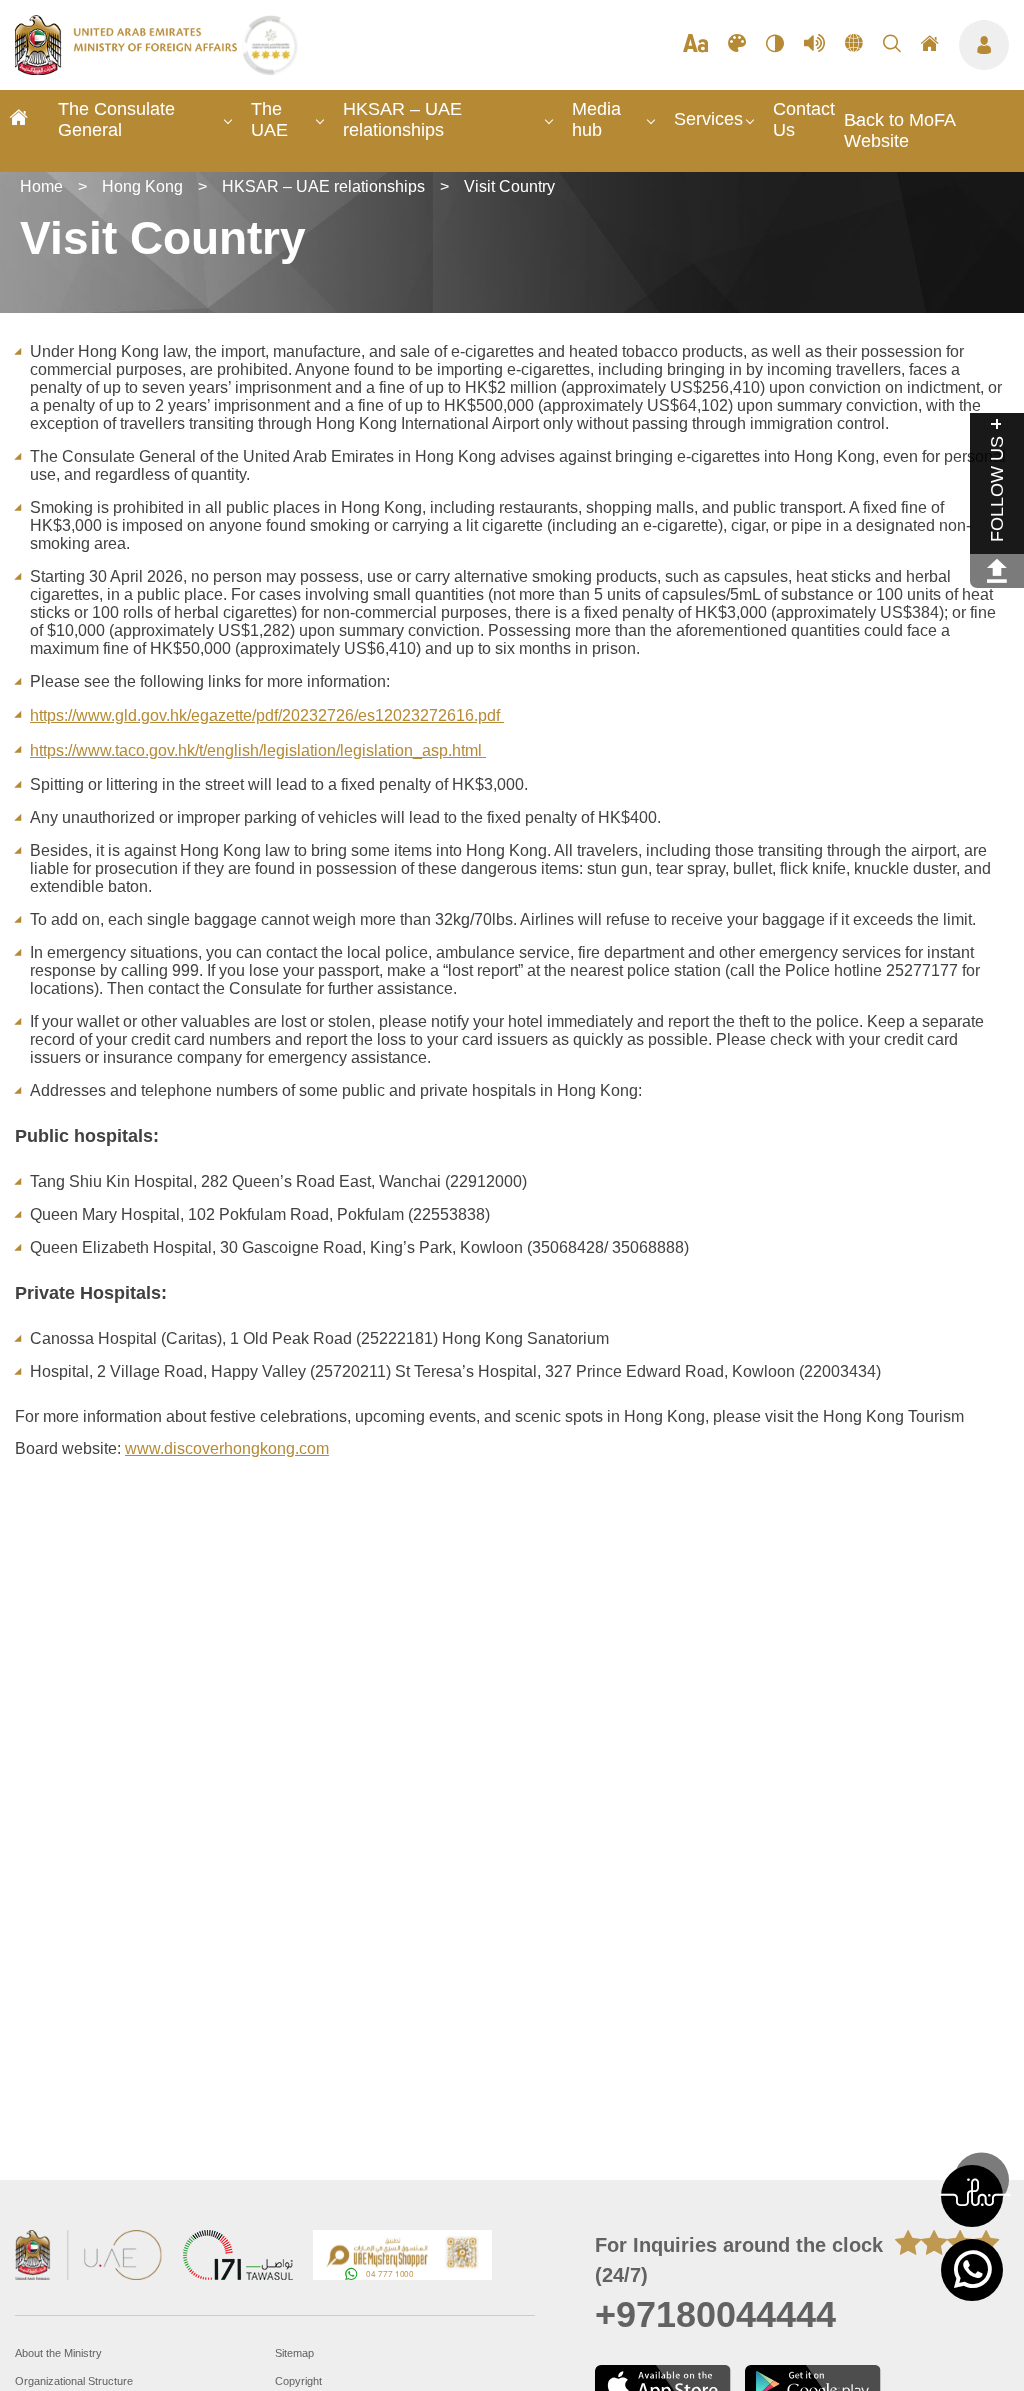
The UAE (269, 119)
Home (41, 186)
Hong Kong (142, 186)
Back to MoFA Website (899, 130)
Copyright (298, 2381)
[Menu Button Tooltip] (984, 45)
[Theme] (737, 45)
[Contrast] (775, 45)
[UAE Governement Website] (89, 2257)
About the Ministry (58, 2353)
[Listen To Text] (814, 45)
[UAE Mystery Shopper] (403, 2257)
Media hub (596, 119)
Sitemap (294, 2353)
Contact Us (804, 119)
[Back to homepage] (128, 69)
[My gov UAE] (238, 2257)
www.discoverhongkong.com (227, 1448)
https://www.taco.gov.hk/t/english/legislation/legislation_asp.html (258, 750)
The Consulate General (116, 119)
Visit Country (509, 186)
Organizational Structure (74, 2381)
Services (708, 119)
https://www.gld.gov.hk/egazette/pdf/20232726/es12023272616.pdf (267, 715)
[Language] (854, 45)
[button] (972, 2196)
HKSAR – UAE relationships (402, 119)
